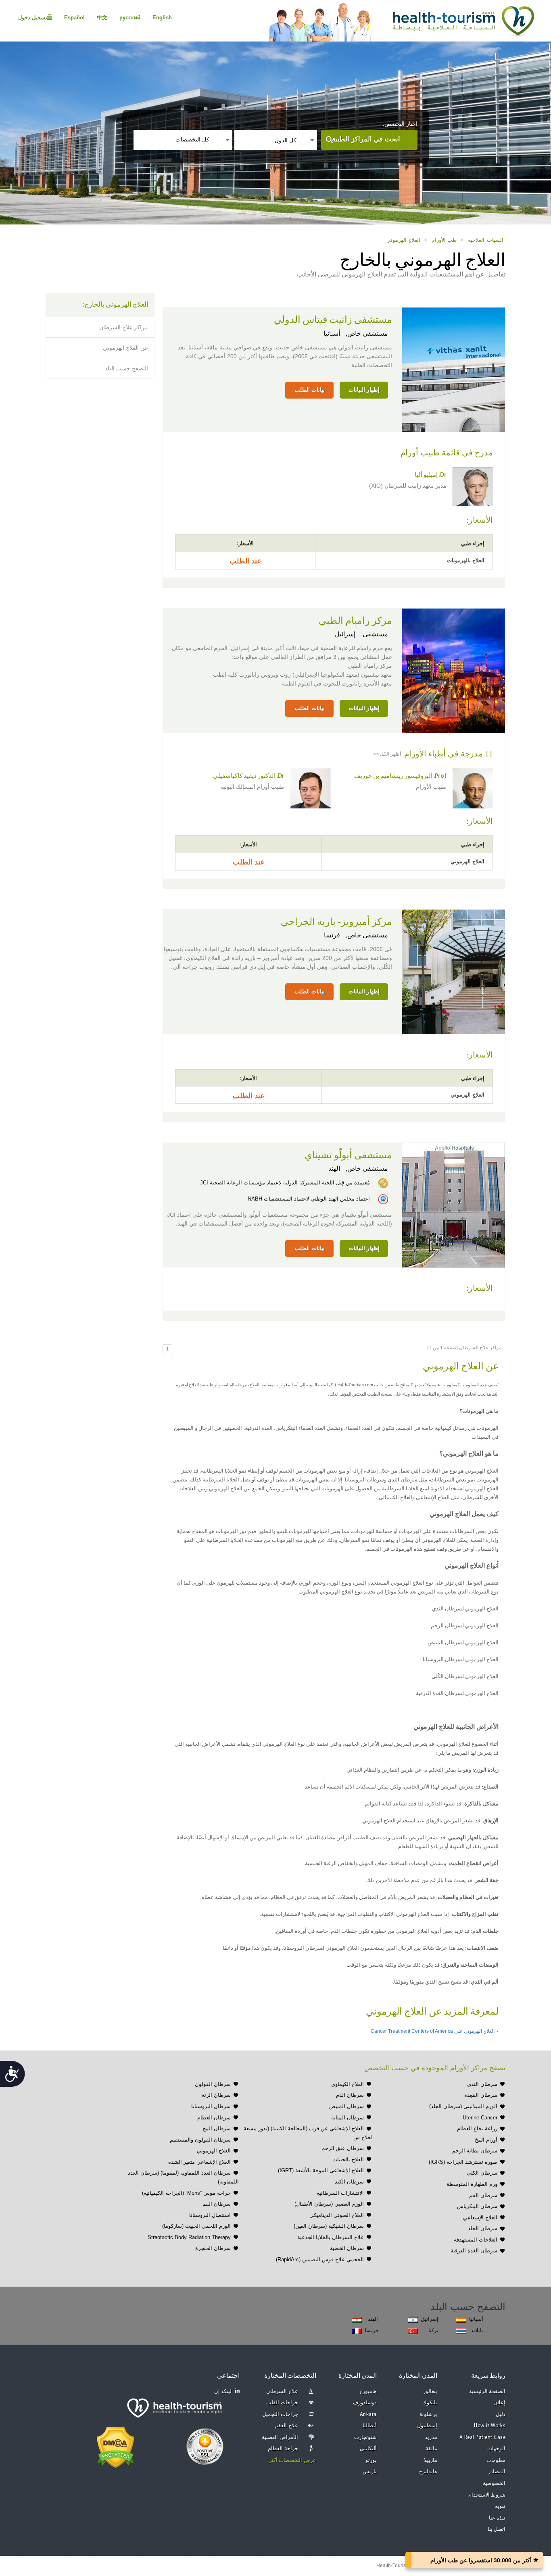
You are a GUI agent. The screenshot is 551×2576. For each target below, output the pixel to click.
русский (130, 18)
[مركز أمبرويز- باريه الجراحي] (454, 971)
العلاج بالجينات (348, 2159)
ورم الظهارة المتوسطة (472, 2184)
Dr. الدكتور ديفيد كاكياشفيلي (249, 776)
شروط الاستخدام (487, 2495)
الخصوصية (494, 2484)
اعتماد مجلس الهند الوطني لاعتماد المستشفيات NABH (309, 1199)
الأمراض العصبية (280, 2438)
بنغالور (430, 2392)
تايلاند (477, 2330)
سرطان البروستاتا (211, 2106)
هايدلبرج (428, 2472)
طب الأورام (444, 240)
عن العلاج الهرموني (125, 348)
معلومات (496, 2461)
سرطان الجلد (483, 2228)
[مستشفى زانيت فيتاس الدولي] (454, 369)
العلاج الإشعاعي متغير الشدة (199, 2162)
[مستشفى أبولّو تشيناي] (454, 1204)
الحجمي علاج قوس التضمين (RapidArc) (320, 2259)
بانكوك (430, 2403)
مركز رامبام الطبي (355, 621)
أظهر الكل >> (387, 754)
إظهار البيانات (364, 390)
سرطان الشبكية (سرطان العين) (329, 2226)
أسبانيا (332, 333)
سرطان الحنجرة (213, 2248)
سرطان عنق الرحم (343, 2148)
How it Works (490, 2426)
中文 (102, 18)
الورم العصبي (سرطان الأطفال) (329, 2204)
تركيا (433, 2330)
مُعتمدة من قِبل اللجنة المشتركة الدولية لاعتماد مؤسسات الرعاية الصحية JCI (285, 1183)
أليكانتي (368, 2449)
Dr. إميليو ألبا (431, 475)
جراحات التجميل (280, 2415)
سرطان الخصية (347, 2248)
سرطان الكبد (349, 2182)
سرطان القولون (213, 2084)
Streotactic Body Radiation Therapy (189, 2237)
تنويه (500, 2506)
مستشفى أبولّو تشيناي (348, 1155)
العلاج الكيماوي (348, 2084)
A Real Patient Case (483, 2438)
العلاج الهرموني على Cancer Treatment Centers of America (433, 2031)
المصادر (497, 2472)
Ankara (368, 2415)
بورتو (371, 2461)
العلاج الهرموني (403, 240)
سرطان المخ (217, 2128)
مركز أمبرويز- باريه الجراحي (336, 922)
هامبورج (368, 2392)
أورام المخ (486, 2140)
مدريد (431, 2438)
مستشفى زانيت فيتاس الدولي (333, 320)
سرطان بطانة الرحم (475, 2151)
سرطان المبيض (346, 2106)
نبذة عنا (497, 2518)
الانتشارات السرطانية (340, 2193)
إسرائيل (345, 634)
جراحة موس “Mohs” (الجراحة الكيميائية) (186, 2193)
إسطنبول (427, 2426)
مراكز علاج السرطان (124, 327)
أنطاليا (370, 2426)
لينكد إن (223, 2392)
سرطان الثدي (482, 2084)
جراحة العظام (283, 2449)
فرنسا (332, 935)
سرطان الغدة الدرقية (474, 2251)
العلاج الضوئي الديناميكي (337, 2215)
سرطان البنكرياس (477, 2206)
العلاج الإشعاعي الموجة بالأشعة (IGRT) (321, 2170)
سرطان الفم (483, 2195)
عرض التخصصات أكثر (293, 2461)
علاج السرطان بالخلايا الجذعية (331, 2237)
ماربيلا (431, 2461)
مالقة (431, 2449)
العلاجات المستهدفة (476, 2240)
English (162, 18)
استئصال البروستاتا (210, 2215)
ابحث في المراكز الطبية (366, 139)
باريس (370, 2472)
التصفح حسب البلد (126, 368)
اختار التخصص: (400, 124)
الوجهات (496, 2449)
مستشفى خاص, (366, 333)
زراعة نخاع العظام (477, 2128)
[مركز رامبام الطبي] (454, 670)
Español (74, 18)
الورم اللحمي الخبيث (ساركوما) (196, 2226)
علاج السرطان (282, 2392)
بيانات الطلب (310, 390)
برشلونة (428, 2415)
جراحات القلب (282, 2403)
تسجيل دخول (33, 18)
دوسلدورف (365, 2403)
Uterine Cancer (480, 2118)
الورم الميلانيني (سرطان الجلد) (463, 2106)
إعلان (499, 2403)
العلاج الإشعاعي (480, 2218)
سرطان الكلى (482, 2173)
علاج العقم (286, 2426)
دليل (501, 2415)
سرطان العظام (214, 2118)
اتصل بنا (497, 2529)
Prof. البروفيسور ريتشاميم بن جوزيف (400, 776)
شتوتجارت (365, 2438)
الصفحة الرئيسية (487, 2392)
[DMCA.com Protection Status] (116, 2447)
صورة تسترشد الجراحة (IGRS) (463, 2162)
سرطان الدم (350, 2095)
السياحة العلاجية (486, 240)
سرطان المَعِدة (481, 2095)
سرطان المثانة (348, 2118)
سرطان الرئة (216, 2095)
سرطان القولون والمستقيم (200, 2140)
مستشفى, (374, 634)
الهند (334, 1169)
